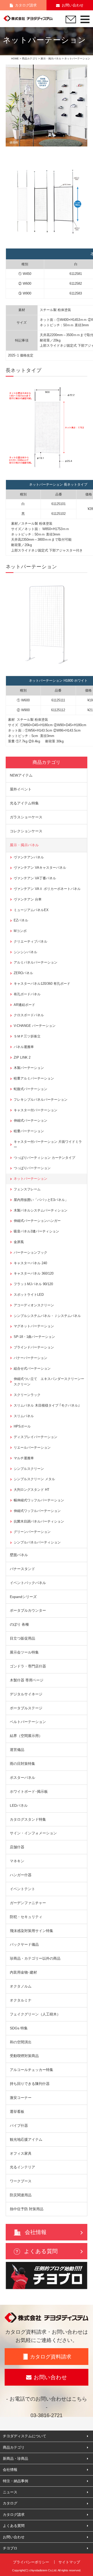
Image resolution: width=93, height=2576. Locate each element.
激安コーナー (21, 2098)
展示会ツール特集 (24, 1652)
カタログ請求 (26, 5)
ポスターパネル (22, 1778)
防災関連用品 (21, 2195)
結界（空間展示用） (26, 1736)
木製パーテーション (29, 1068)
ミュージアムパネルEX (31, 910)
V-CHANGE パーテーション (35, 1026)
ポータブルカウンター (28, 1610)
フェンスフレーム (27, 1189)
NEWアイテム (21, 775)
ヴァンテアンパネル (29, 857)
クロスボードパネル (29, 1015)
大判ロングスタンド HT (32, 1490)
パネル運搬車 (24, 1047)
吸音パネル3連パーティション (36, 1231)
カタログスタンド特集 (28, 1819)
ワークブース (21, 2181)
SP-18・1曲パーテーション (34, 1337)
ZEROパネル (23, 973)
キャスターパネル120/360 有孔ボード (42, 984)
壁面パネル (19, 1555)
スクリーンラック (27, 1395)
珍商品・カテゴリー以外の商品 (35, 1958)
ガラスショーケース (26, 817)
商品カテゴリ (30, 59)
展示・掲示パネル (51, 59)
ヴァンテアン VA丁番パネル (35, 878)
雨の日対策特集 (22, 1764)
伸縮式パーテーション (30, 1120)
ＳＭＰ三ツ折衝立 (27, 1036)
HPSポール (22, 1426)
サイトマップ (69, 2562)
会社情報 (36, 2232)
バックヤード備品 (24, 1944)
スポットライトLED (29, 1295)
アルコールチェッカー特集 (32, 2070)
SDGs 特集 (19, 2028)
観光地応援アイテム (26, 2139)
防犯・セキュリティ (26, 1917)
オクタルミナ (21, 2000)
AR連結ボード (24, 1005)
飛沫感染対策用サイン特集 (32, 1931)
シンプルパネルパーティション (37, 1542)
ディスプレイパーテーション (36, 1437)
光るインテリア (22, 2167)
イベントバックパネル (28, 1583)
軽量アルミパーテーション (34, 1078)
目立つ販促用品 (22, 1638)
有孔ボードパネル (27, 994)
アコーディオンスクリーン (34, 1305)
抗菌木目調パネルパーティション (39, 1521)
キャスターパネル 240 (30, 1263)
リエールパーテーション (32, 1448)
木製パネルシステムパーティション (41, 1210)
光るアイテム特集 (24, 803)
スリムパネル (24, 1416)
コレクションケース (26, 831)
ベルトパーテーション (28, 1722)
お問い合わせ (73, 5)
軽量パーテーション (29, 1131)
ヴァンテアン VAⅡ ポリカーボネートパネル (47, 889)
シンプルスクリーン (29, 1469)
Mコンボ (20, 931)
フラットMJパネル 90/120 (33, 1284)
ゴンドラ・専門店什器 (28, 1666)
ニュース (10, 2492)
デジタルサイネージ (26, 1694)
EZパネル (21, 920)
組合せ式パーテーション (32, 1368)
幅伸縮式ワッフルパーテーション (39, 1500)
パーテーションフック (30, 1252)
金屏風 (19, 1242)
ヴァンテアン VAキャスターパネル (40, 868)
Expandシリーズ (23, 1597)
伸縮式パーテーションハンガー (37, 1221)
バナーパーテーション (30, 1358)
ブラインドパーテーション (34, 1347)
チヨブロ (10, 2548)
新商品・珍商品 (16, 2458)
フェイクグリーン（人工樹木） (35, 2014)
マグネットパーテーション (34, 1326)
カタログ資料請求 (51, 2357)
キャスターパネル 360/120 (34, 1273)
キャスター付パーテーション (36, 1110)
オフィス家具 (21, 2153)
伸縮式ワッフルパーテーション (37, 1511)
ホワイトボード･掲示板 (29, 1791)
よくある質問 (41, 2251)
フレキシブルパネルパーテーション (41, 1100)
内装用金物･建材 (23, 1972)
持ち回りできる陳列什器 (30, 2084)
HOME (15, 59)
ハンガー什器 (21, 1875)
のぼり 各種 (19, 1624)
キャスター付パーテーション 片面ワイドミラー (48, 1144)
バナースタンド (22, 1569)
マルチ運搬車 (24, 1458)
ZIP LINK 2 (22, 1057)
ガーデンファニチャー (28, 1903)
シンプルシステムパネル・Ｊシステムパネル (47, 1316)
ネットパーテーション (30, 1179)
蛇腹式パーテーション (30, 1089)
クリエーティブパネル (30, 941)
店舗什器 (17, 1847)
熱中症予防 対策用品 (27, 2209)
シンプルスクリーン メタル (34, 1479)
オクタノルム (21, 1986)
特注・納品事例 (16, 2481)
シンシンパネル (25, 952)
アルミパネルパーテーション (36, 962)
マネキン (17, 1861)
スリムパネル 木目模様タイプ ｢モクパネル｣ (47, 1405)
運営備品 (17, 1750)
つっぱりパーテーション (32, 1168)
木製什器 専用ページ (27, 1680)
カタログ (10, 2503)
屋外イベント (21, 789)
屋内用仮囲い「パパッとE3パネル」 (41, 1200)
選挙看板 (17, 2112)
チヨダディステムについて (25, 2436)
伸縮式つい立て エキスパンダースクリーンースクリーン (49, 1382)
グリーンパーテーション (32, 1532)
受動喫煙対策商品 (24, 2056)
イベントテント (22, 1889)
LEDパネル (19, 1805)
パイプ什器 (19, 2125)
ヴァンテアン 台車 (28, 899)
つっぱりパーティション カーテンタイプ (44, 1158)
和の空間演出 (21, 2042)
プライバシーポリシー (31, 2562)
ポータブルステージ (26, 1708)
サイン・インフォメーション (33, 1833)
